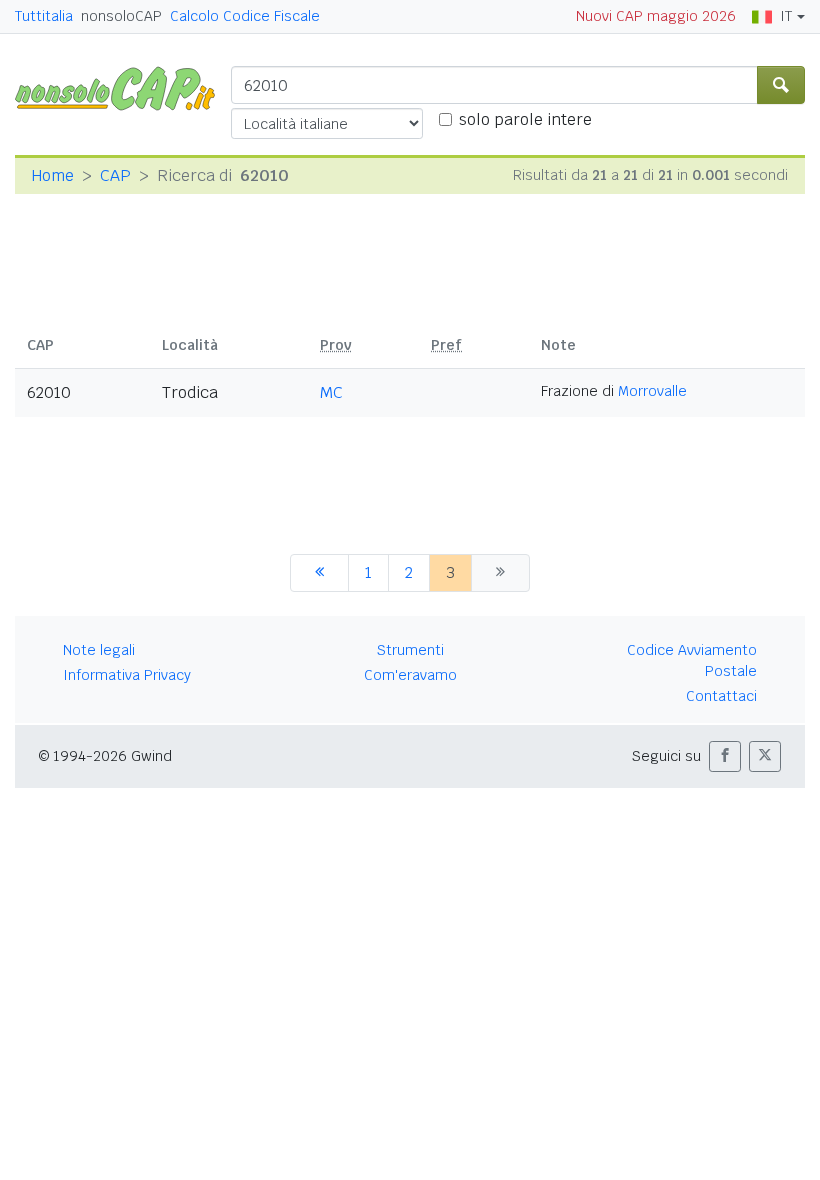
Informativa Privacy (127, 675)
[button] (725, 756)
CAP (115, 175)
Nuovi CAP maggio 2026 (656, 16)
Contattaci (721, 696)
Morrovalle (652, 391)
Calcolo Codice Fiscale (245, 16)
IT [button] (786, 16)
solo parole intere (525, 119)
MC (331, 392)
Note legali (99, 650)
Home (52, 175)
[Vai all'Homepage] (123, 87)
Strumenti (410, 650)
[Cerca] (781, 85)
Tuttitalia (44, 16)
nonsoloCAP (121, 16)
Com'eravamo (410, 675)
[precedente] (319, 573)
